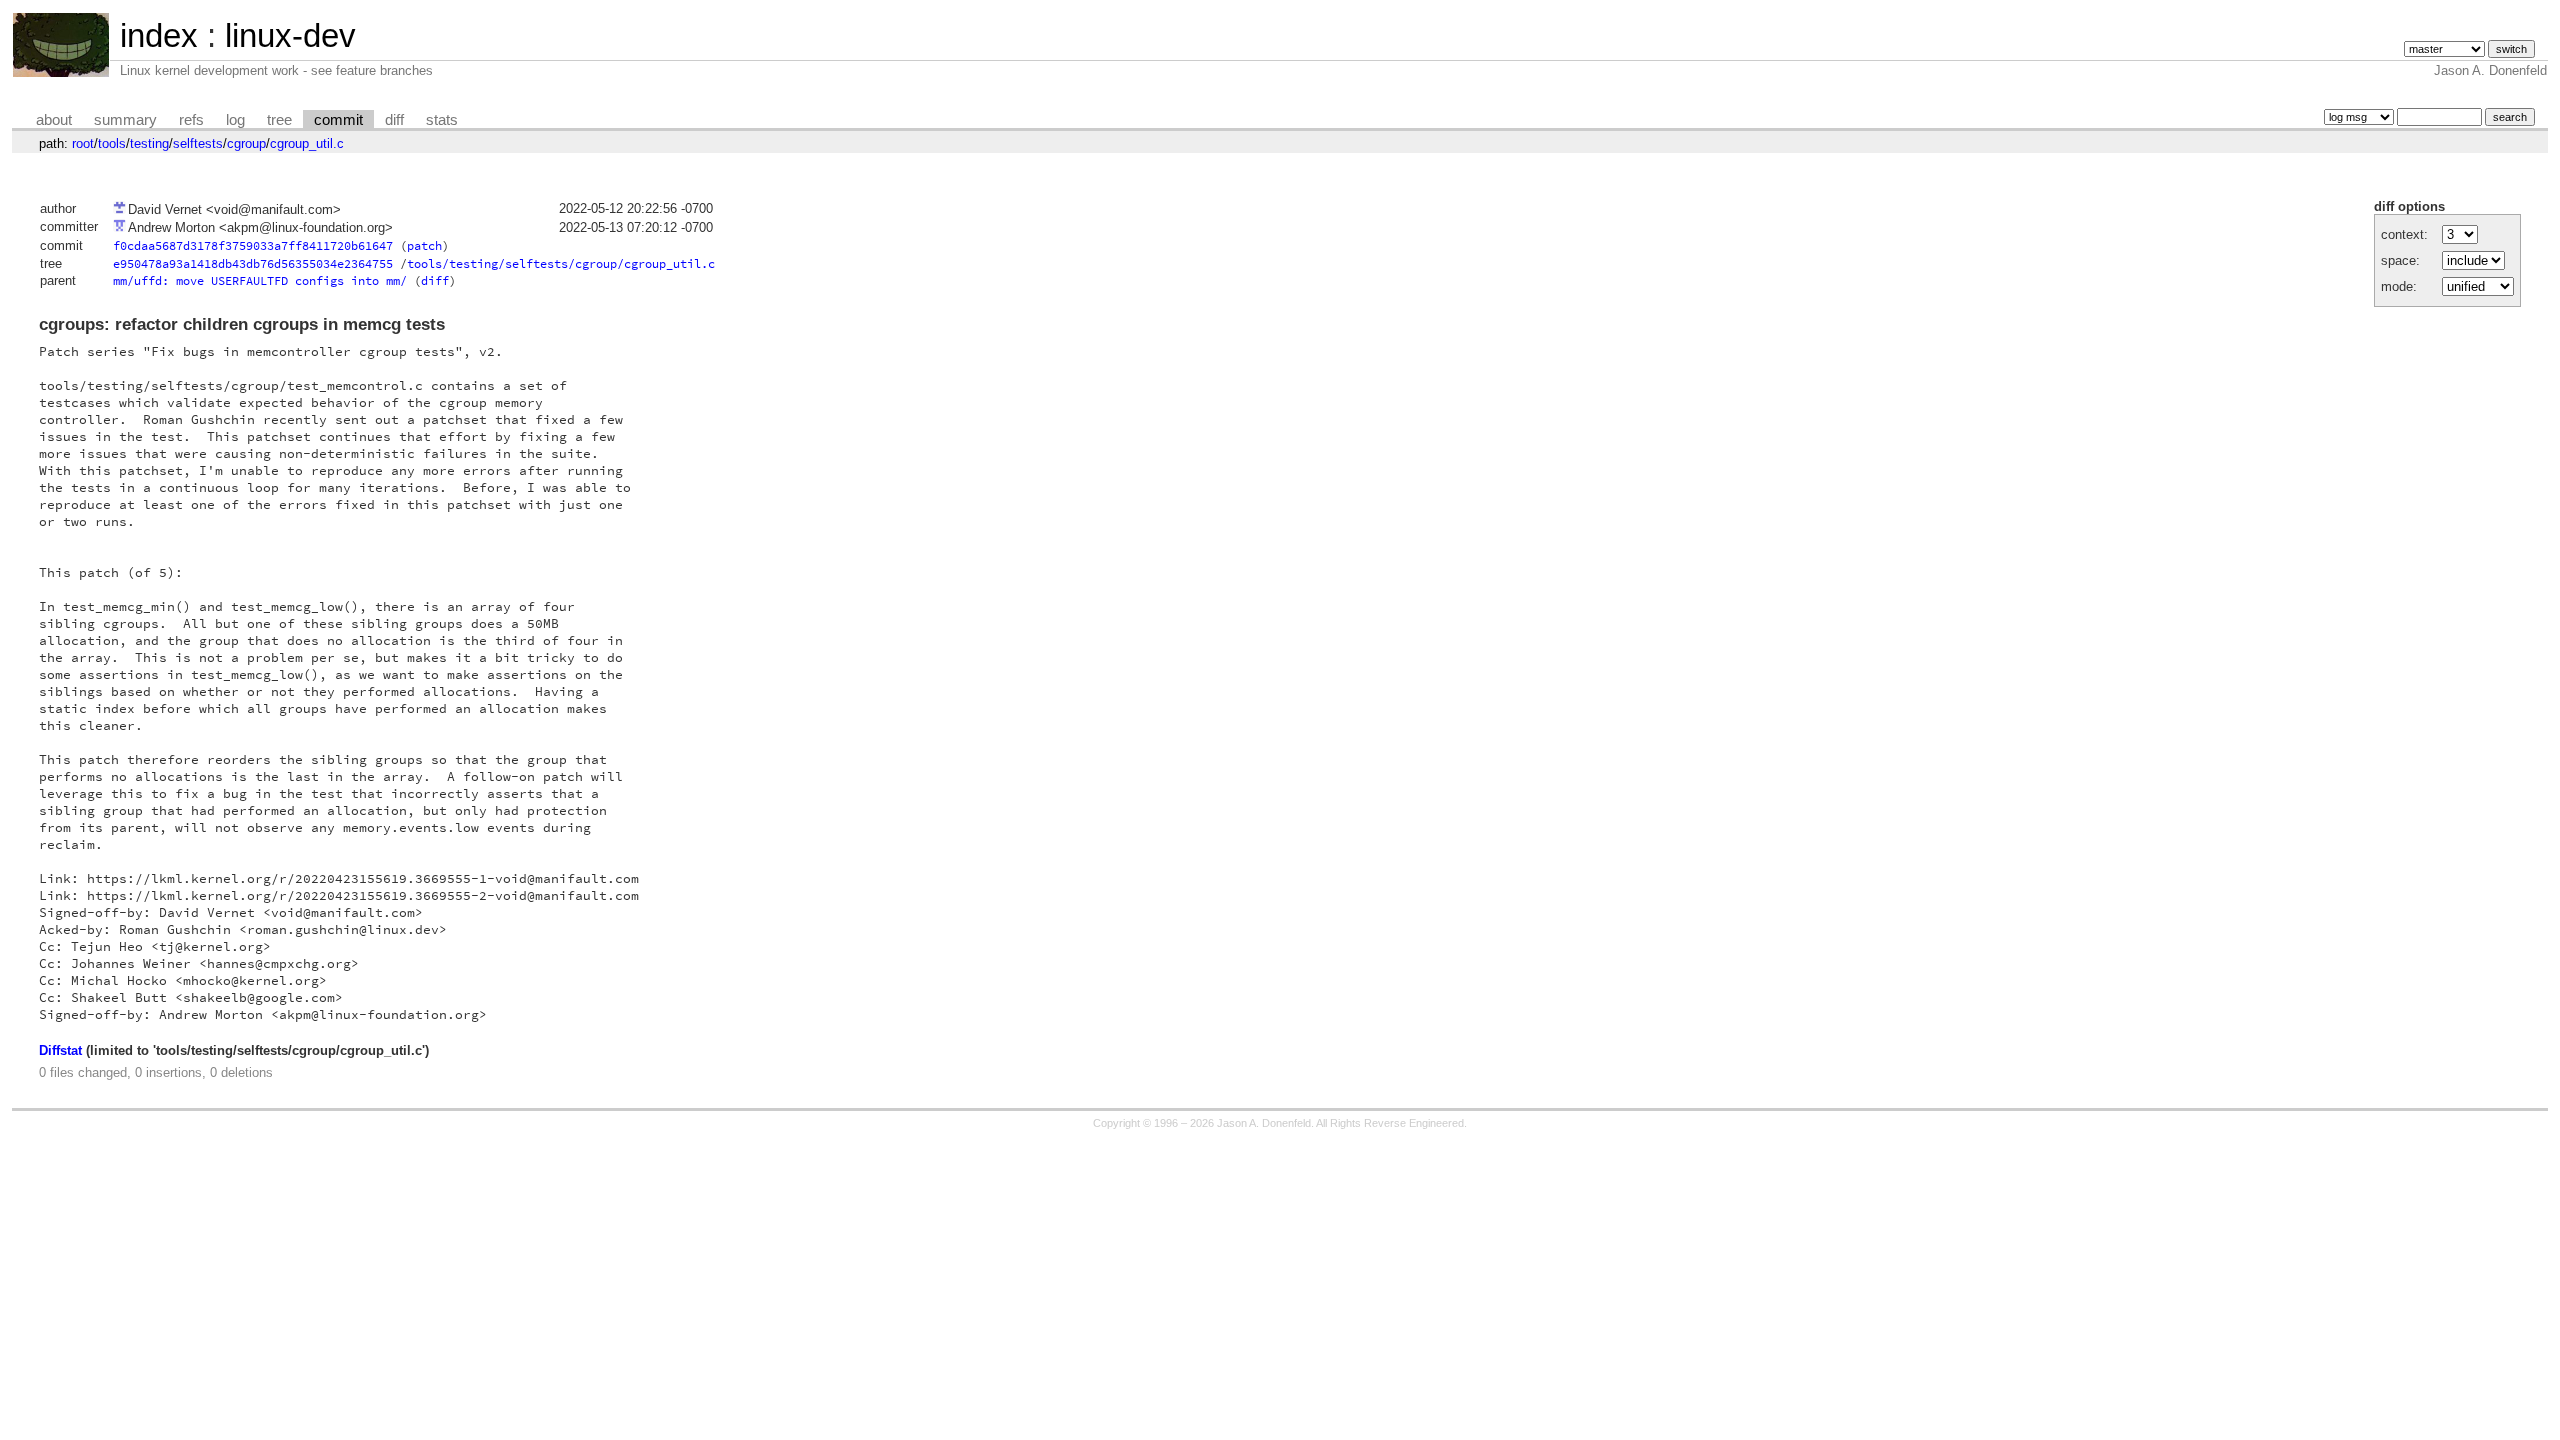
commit (338, 120)
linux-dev (290, 35)
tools (112, 143)
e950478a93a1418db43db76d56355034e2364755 (253, 263)
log (235, 120)
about (54, 120)
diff (394, 120)
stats (442, 120)
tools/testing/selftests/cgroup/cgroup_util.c (561, 263)
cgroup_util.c (307, 143)
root (83, 143)
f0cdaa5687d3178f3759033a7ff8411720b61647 (253, 245)
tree (279, 120)
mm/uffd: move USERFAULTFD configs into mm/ (260, 280)
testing (149, 143)
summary (125, 120)
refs (191, 120)
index (159, 35)
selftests (198, 143)
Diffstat (60, 1050)
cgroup (246, 143)
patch (424, 245)
